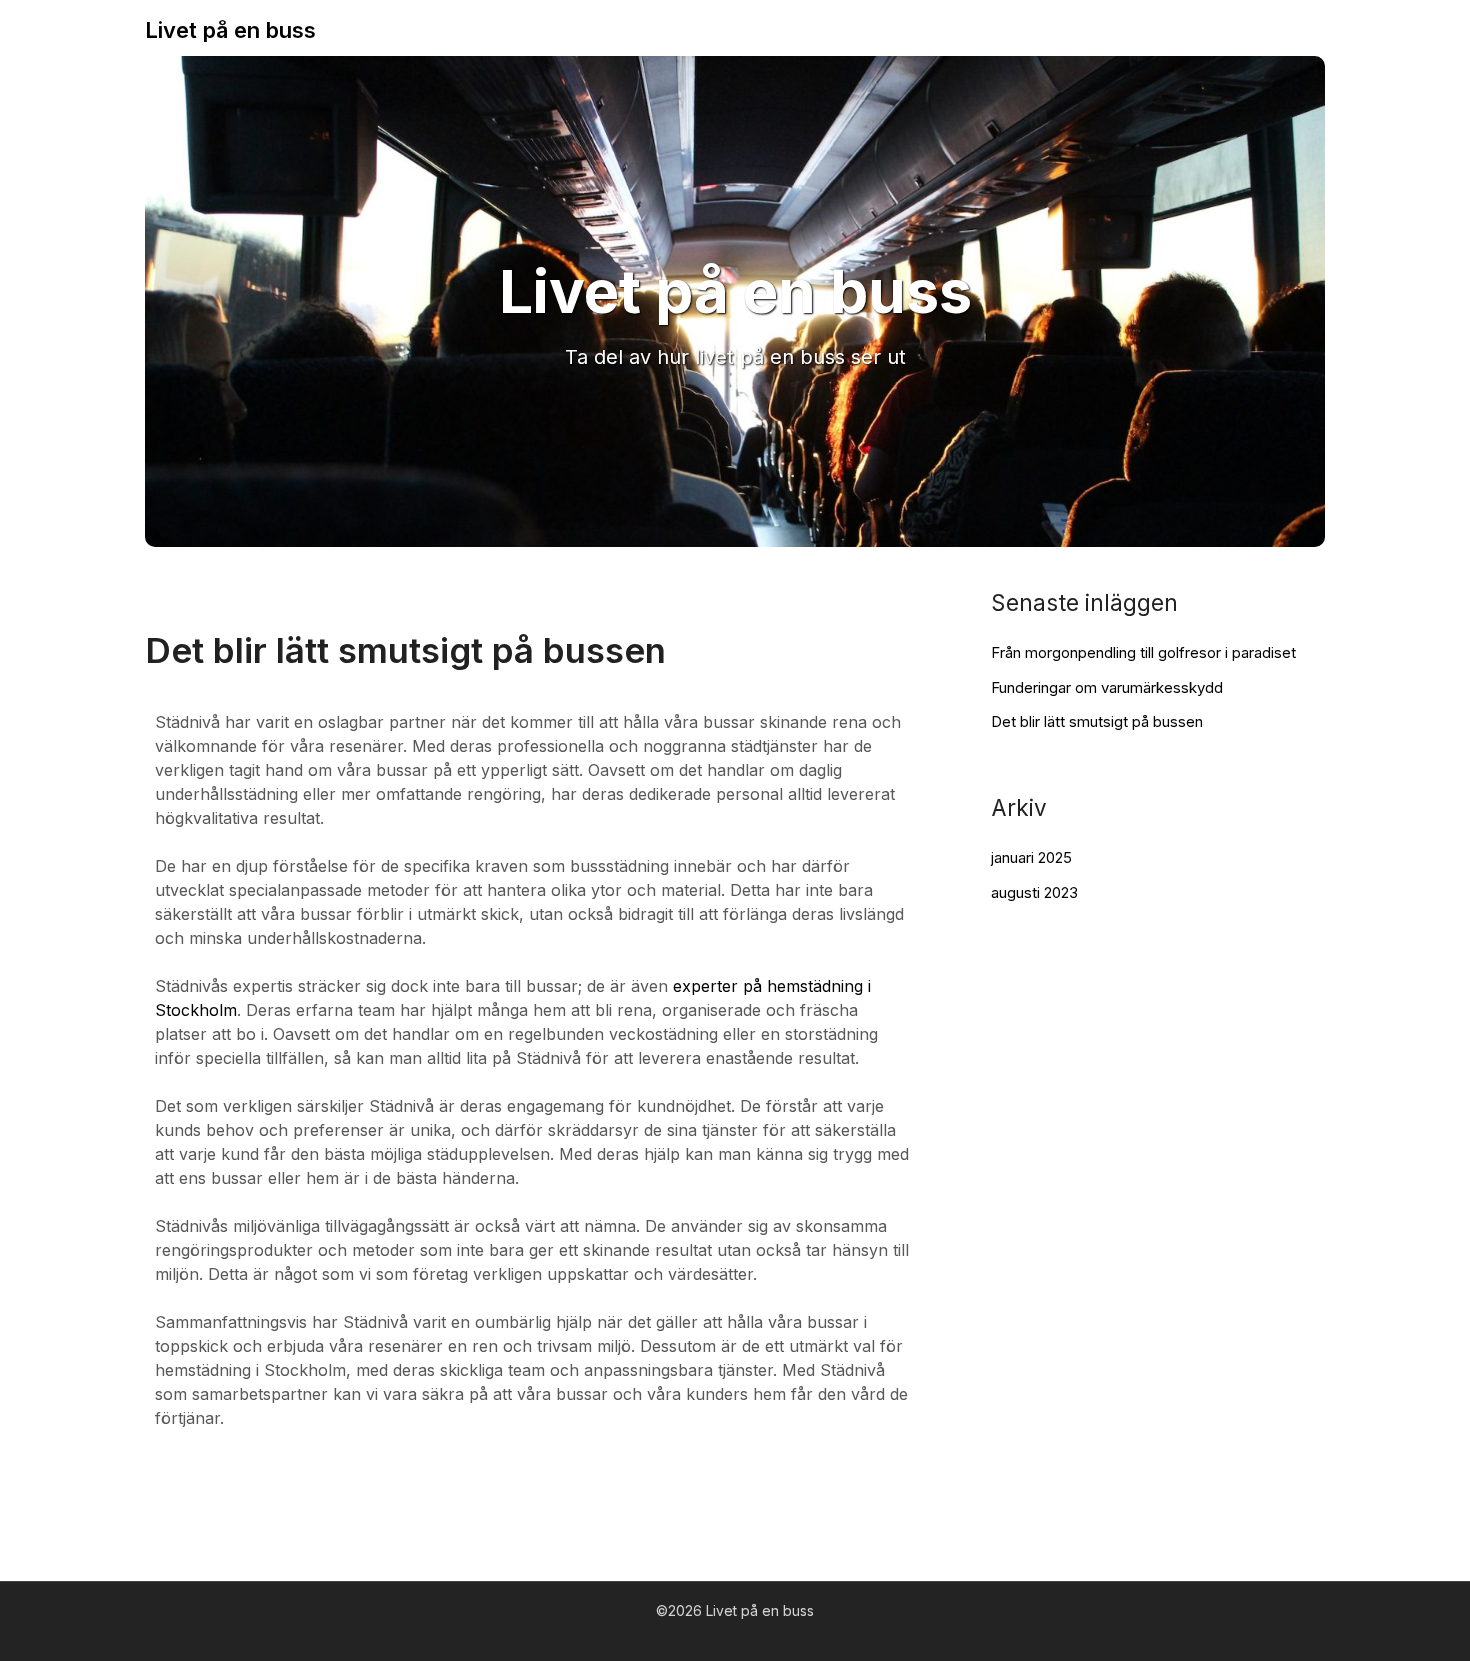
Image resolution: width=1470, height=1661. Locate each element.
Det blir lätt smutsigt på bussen (1097, 721)
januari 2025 (1031, 857)
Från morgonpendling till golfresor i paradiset (1143, 652)
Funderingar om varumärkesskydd (1107, 687)
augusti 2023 (1034, 892)
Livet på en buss (230, 30)
